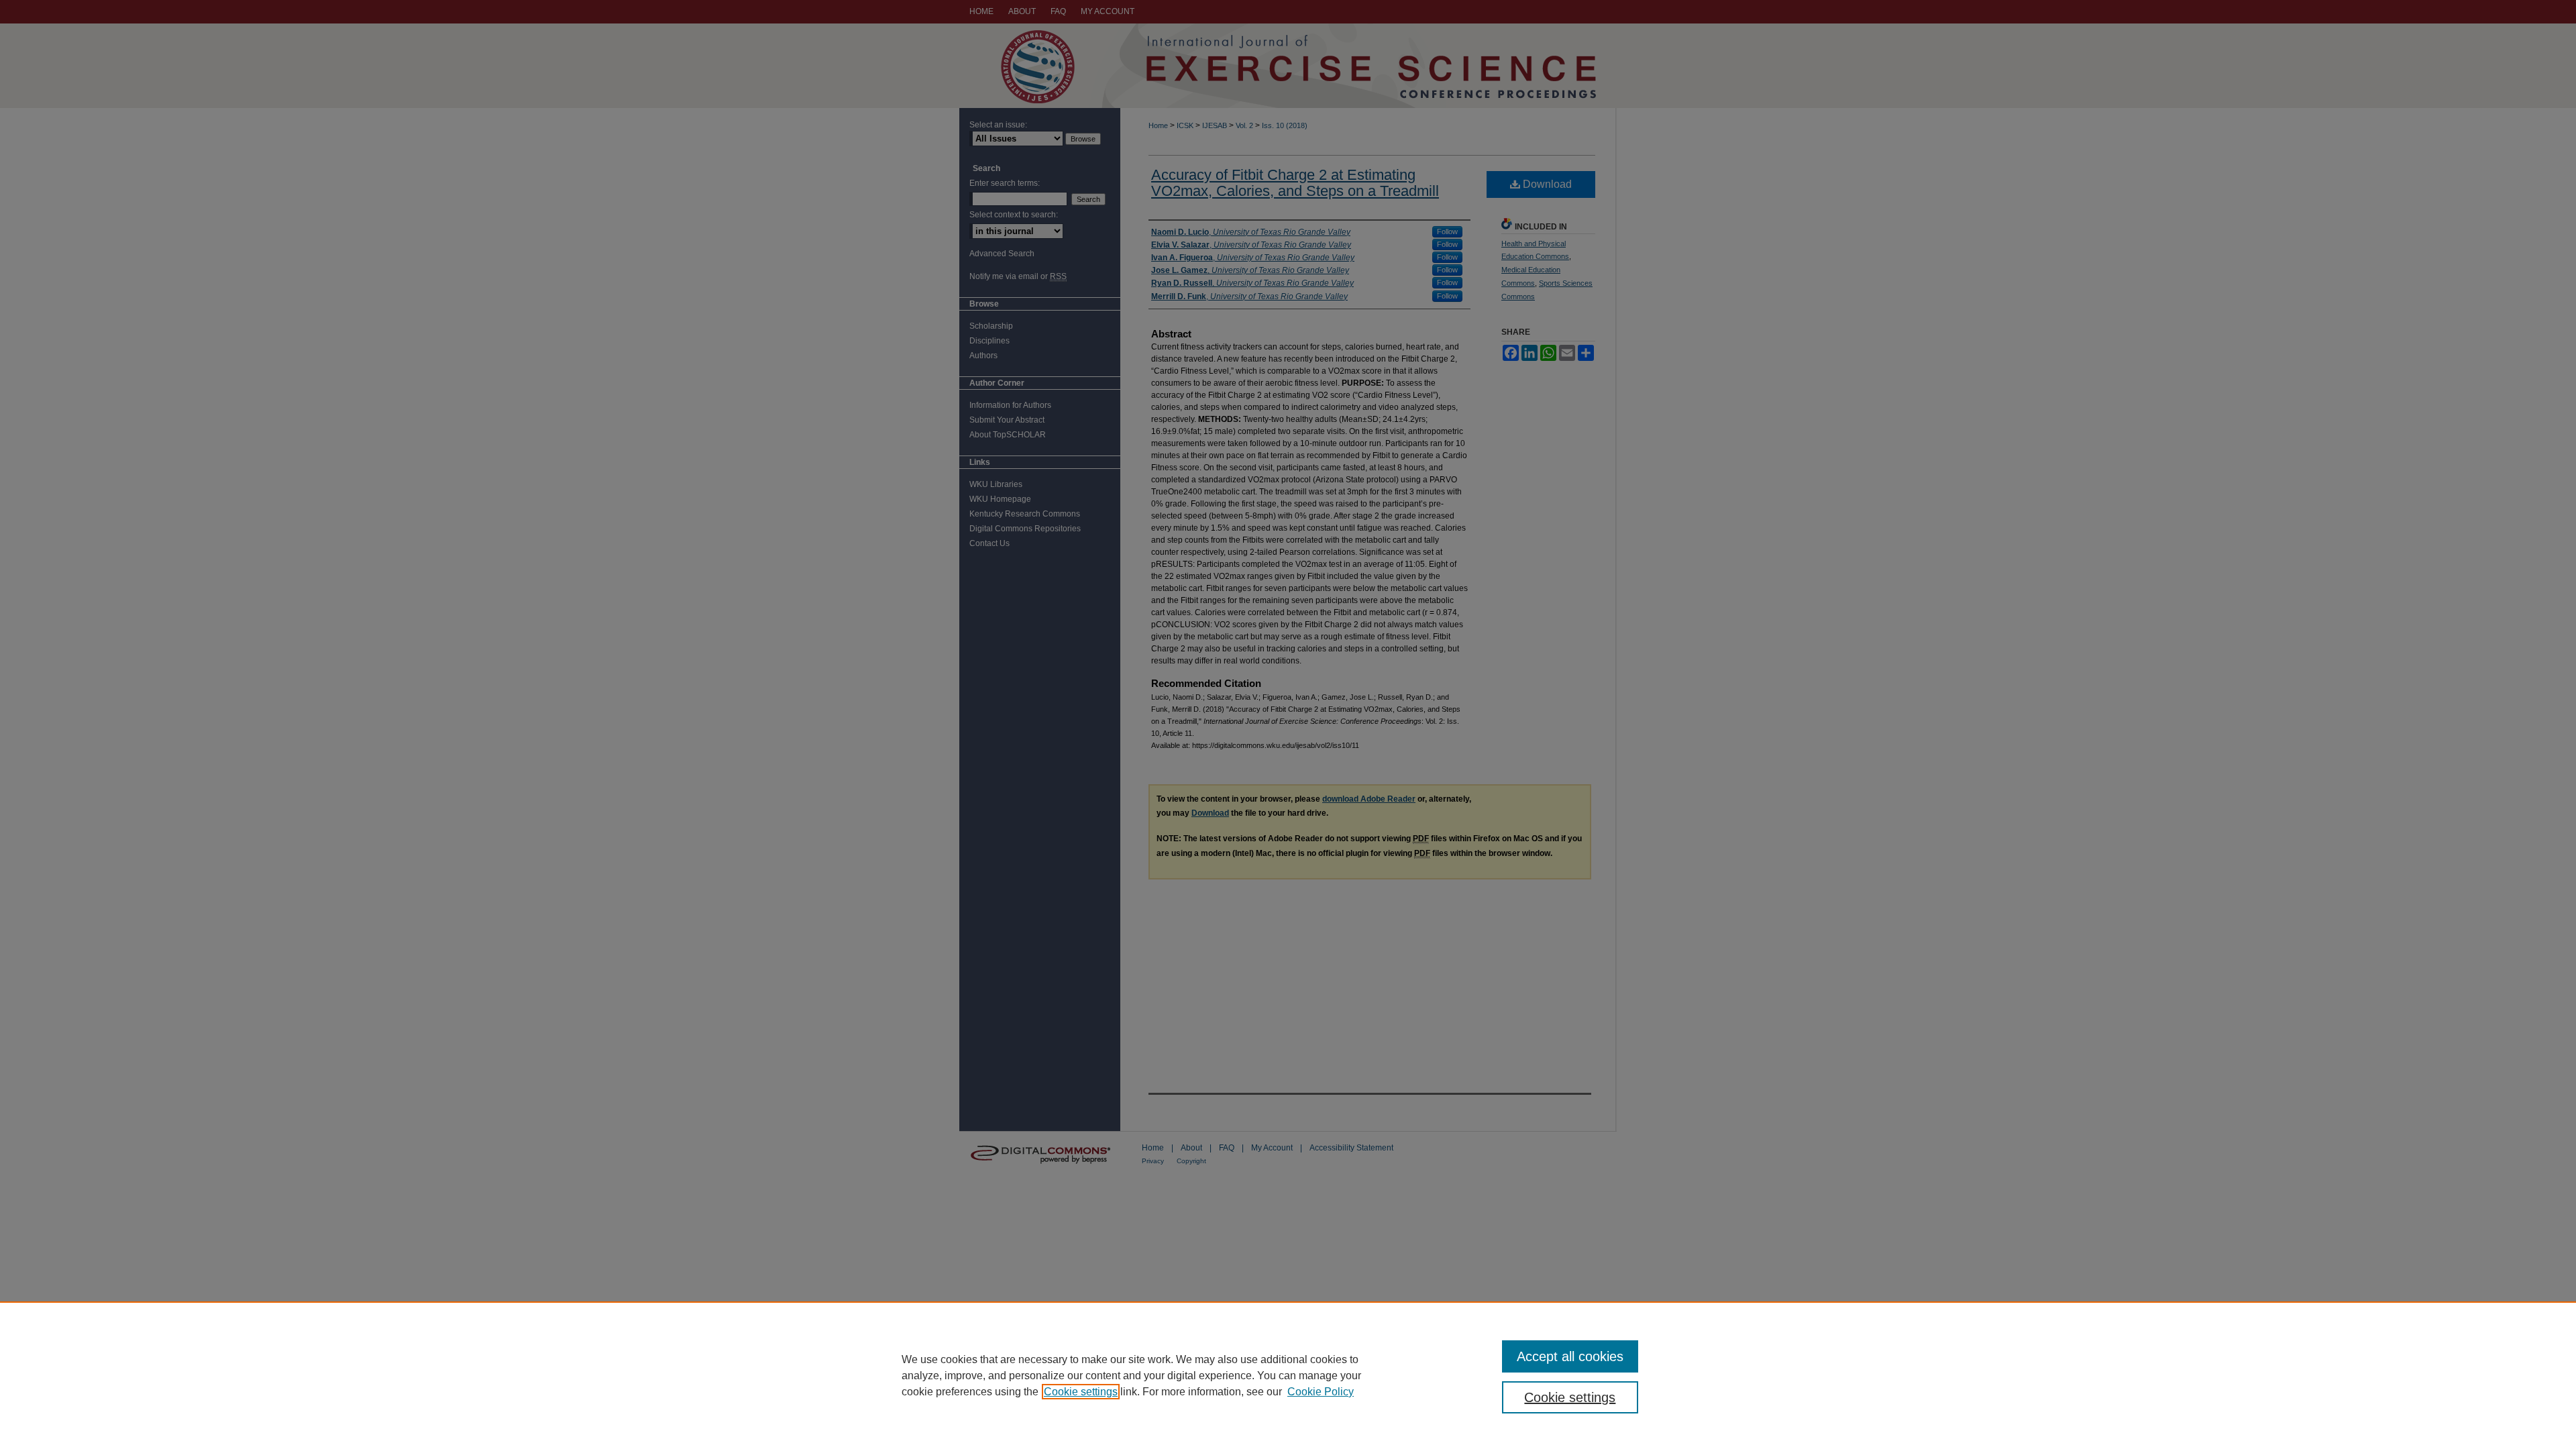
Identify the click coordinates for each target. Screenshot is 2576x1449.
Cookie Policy (1321, 1392)
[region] (1288, 1375)
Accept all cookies (1570, 1356)
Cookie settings (1081, 1392)
